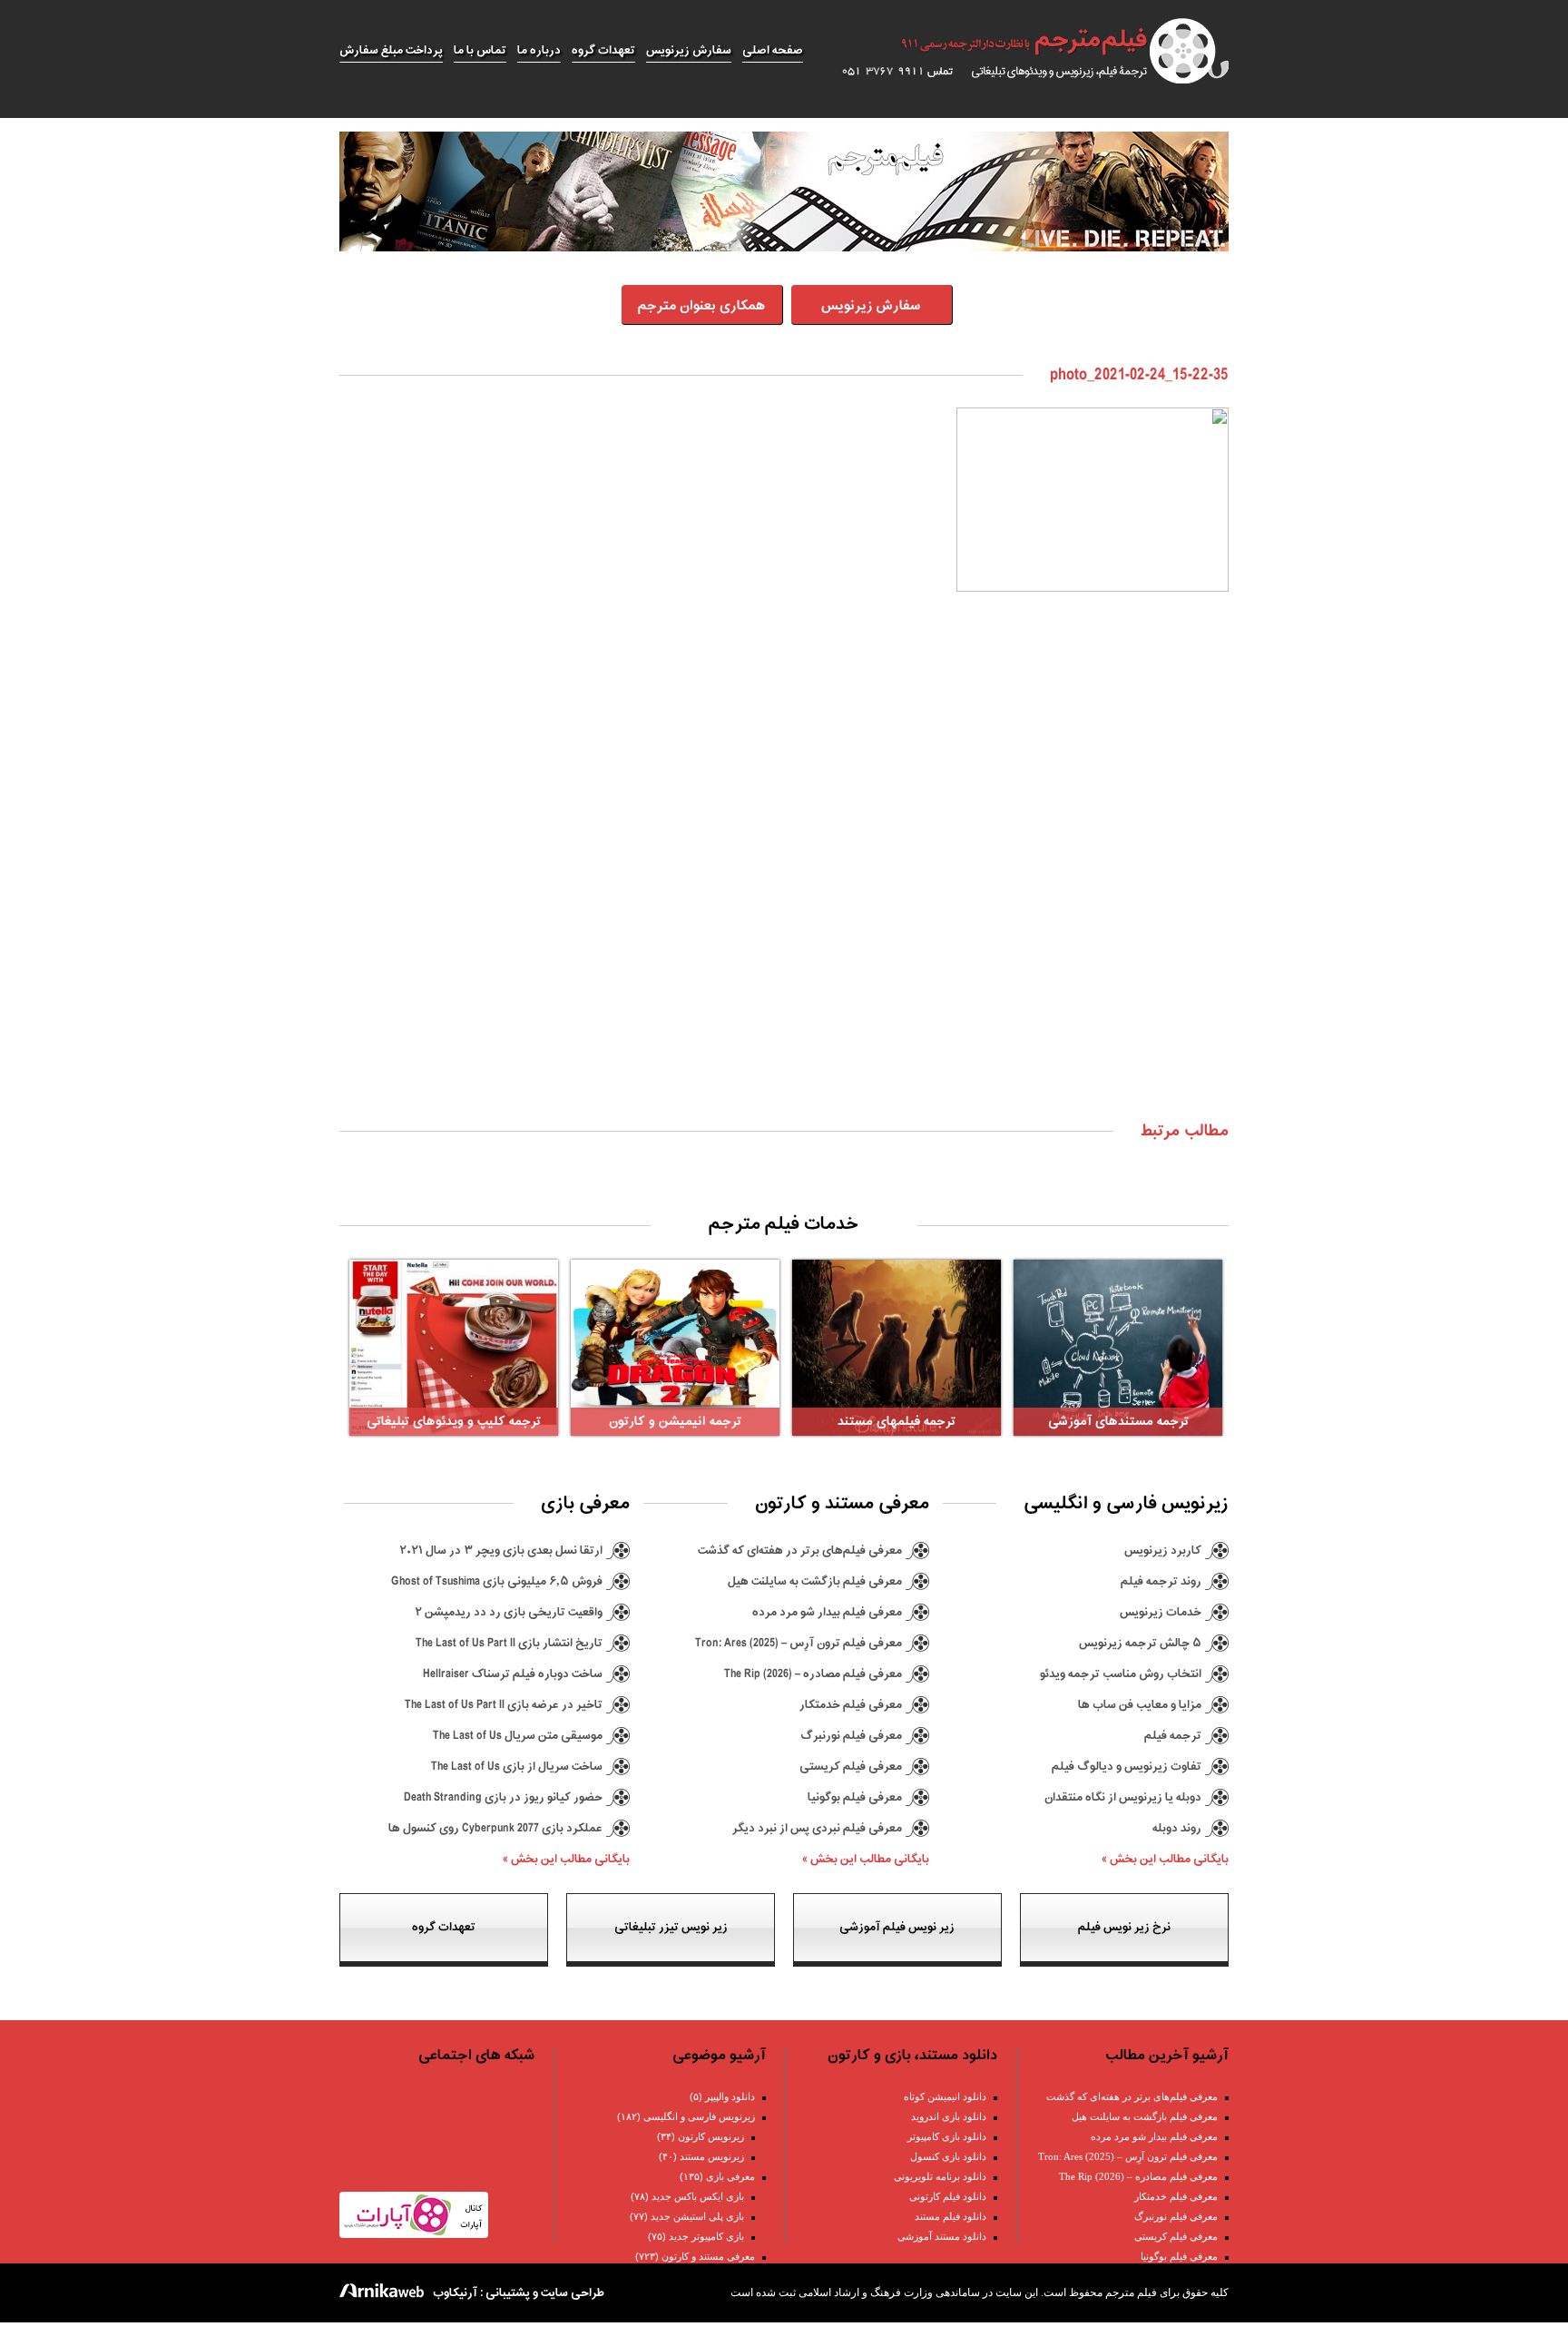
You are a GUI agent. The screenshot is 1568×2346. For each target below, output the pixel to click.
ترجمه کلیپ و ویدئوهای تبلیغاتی (454, 1422)
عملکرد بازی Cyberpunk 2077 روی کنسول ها (495, 1828)
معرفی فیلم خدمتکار (851, 1705)
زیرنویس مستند (712, 2156)
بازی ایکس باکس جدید (698, 2196)
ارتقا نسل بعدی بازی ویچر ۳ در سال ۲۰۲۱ (501, 1551)
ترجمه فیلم (1173, 1736)
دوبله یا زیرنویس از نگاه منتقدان (1123, 1797)
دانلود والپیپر (730, 2096)
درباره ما (539, 50)
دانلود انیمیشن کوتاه (945, 2096)
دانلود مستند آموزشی (942, 2236)
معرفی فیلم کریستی (851, 1767)
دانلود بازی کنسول (948, 2156)
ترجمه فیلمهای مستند (897, 1422)
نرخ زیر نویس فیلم (1124, 1927)
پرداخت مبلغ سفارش (391, 50)
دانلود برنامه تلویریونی (940, 2176)
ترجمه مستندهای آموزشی (1118, 1422)
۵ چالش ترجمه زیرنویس (1140, 1643)
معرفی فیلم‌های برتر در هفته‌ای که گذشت (800, 1551)
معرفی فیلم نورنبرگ (851, 1736)
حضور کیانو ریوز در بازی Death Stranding (503, 1797)
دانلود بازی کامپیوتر (947, 2136)
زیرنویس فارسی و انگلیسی (699, 2116)
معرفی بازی (730, 2176)
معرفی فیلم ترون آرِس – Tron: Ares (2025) (799, 1643)
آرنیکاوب (455, 2293)
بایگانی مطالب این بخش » (1165, 1859)
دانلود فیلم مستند (951, 2216)
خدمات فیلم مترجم (784, 1224)
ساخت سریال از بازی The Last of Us (517, 1767)
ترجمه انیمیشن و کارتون (675, 1422)
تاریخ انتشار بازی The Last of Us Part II (509, 1643)
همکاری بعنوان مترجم (701, 306)
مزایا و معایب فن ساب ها (1140, 1705)
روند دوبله (1177, 1828)
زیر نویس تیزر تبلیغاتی (671, 1927)
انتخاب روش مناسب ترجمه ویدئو (1121, 1674)
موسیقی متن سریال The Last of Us (518, 1736)
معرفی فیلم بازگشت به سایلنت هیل (815, 1581)
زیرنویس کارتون (711, 2136)
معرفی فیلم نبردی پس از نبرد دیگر (817, 1828)
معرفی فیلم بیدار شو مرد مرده (827, 1612)
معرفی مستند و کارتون (708, 2256)
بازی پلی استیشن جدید (697, 2216)
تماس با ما (480, 50)
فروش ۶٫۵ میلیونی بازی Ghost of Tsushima (497, 1581)
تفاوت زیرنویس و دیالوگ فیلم (1127, 1767)
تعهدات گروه (603, 50)
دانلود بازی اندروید (949, 2116)
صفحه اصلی (773, 50)
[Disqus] (784, 875)
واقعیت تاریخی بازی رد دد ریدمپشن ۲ (509, 1612)
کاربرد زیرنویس (1163, 1551)
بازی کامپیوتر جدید (706, 2236)
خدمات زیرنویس (1161, 1612)
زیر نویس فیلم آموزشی (897, 1927)
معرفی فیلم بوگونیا (855, 1797)
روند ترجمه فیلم (1161, 1581)
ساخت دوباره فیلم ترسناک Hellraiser (513, 1674)
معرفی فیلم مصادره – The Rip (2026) (813, 1674)
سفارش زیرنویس (689, 50)
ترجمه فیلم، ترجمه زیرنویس (1025, 51)
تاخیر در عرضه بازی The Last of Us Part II (504, 1705)
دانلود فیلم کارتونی (948, 2196)
